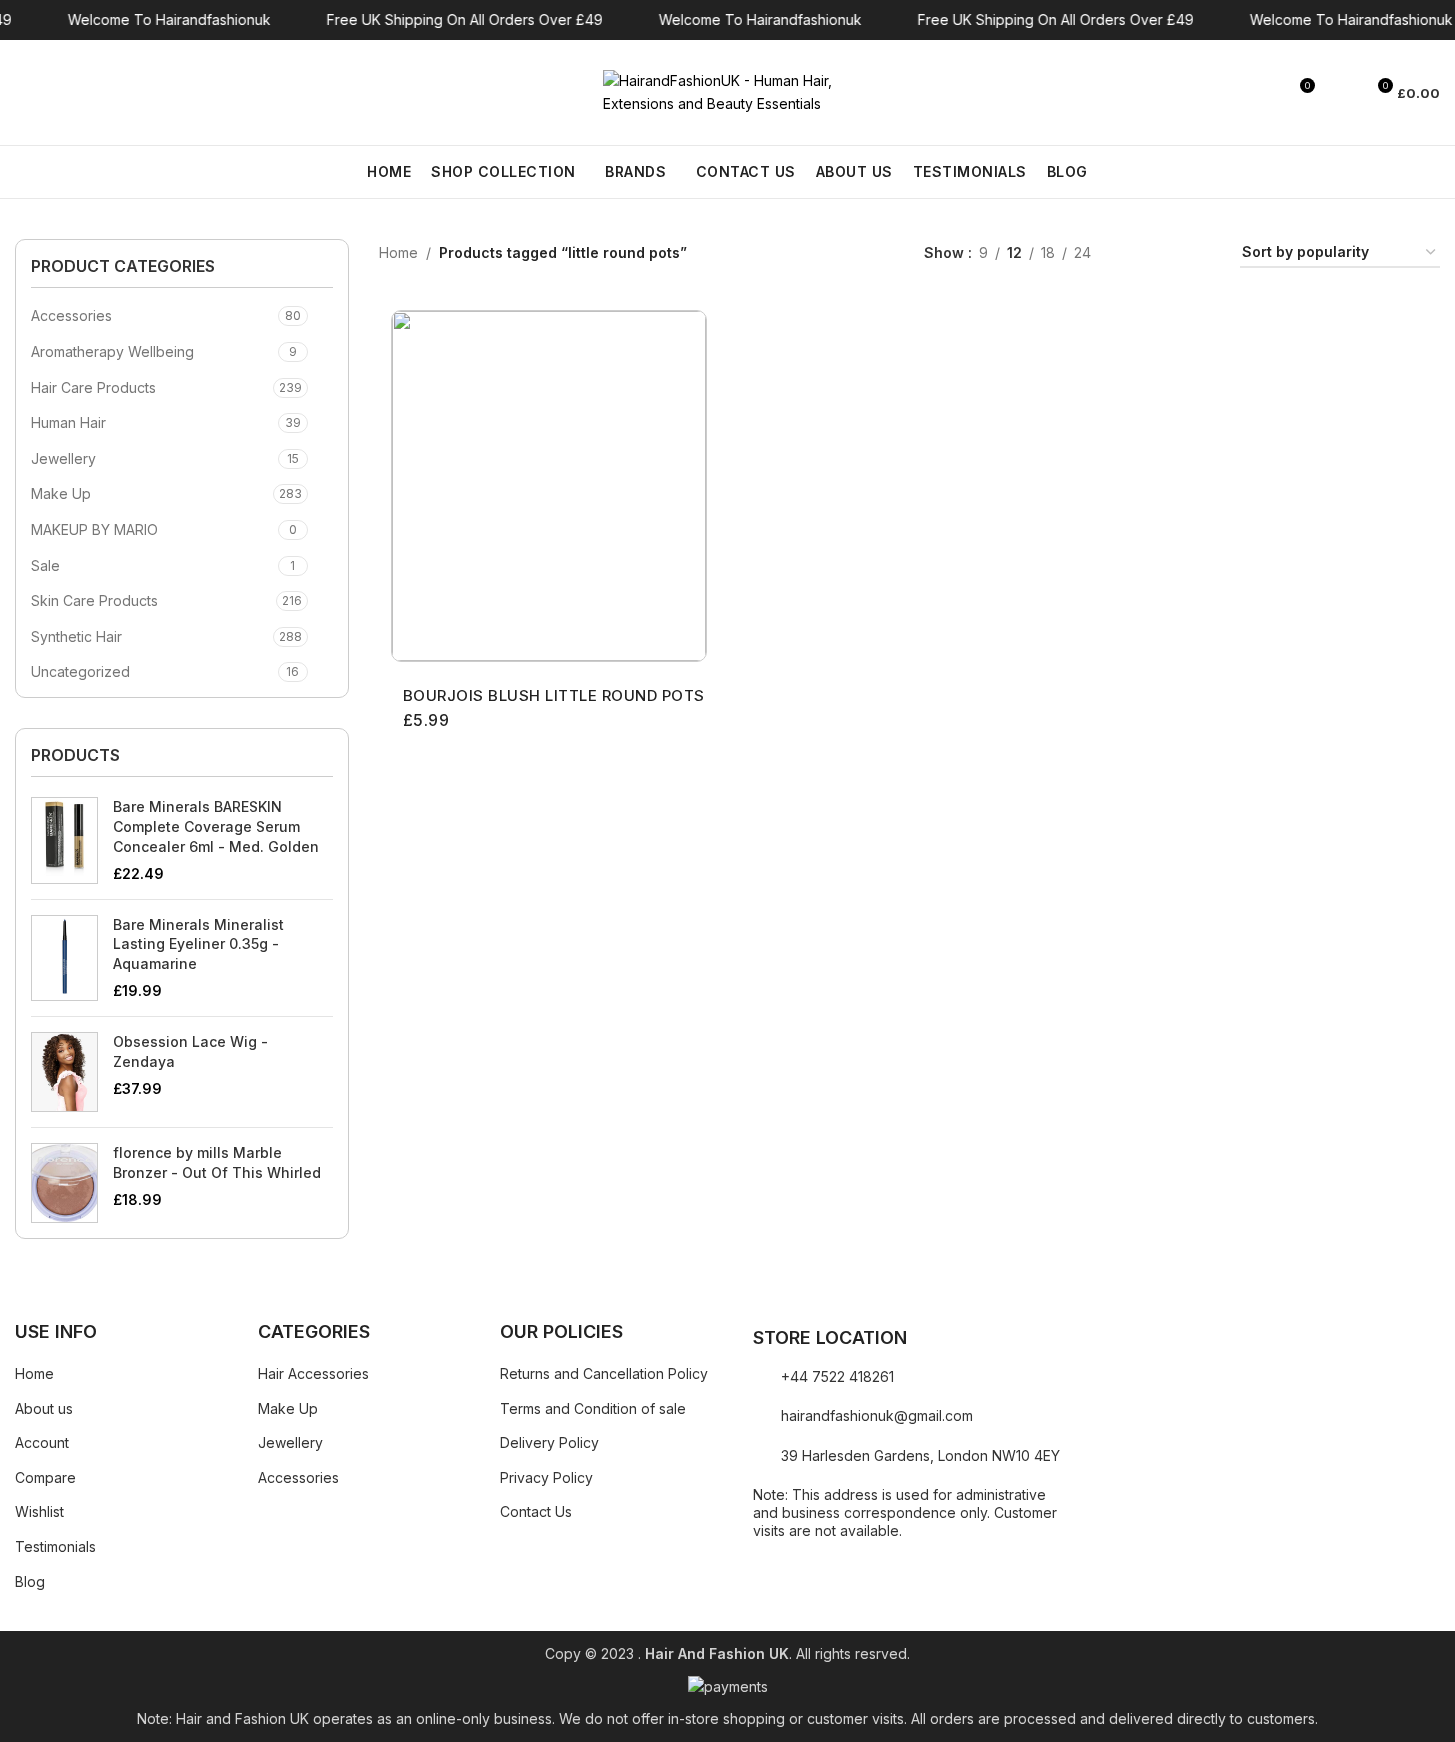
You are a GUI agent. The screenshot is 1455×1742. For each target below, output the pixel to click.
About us (44, 1408)
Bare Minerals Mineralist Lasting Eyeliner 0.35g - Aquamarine (198, 944)
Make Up (61, 493)
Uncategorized (80, 671)
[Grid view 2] (1137, 253)
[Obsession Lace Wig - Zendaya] (64, 1072)
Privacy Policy (546, 1477)
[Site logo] (728, 90)
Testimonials (55, 1546)
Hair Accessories (313, 1373)
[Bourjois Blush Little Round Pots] (549, 486)
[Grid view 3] (1168, 253)
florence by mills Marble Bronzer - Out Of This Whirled (217, 1162)
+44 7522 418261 (837, 1376)
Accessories (71, 315)
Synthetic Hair (76, 636)
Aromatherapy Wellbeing (112, 351)
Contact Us (536, 1511)
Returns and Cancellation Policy (604, 1373)
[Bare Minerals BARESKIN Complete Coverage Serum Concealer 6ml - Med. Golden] (64, 840)
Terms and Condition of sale (593, 1408)
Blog (30, 1581)
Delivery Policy (549, 1442)
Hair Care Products (93, 387)
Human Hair (68, 422)
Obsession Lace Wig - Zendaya (190, 1051)
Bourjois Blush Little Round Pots (554, 695)
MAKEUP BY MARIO (94, 529)
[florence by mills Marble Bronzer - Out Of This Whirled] (64, 1183)
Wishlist (39, 1511)
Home (398, 252)
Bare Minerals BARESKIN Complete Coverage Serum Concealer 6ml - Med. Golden (216, 826)
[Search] (23, 93)
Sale (45, 565)
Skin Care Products (94, 600)
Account (42, 1442)
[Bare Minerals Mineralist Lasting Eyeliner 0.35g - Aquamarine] (64, 958)
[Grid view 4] (1200, 253)
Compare (45, 1477)
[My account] (1340, 93)
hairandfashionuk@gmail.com (877, 1415)
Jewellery (63, 458)
